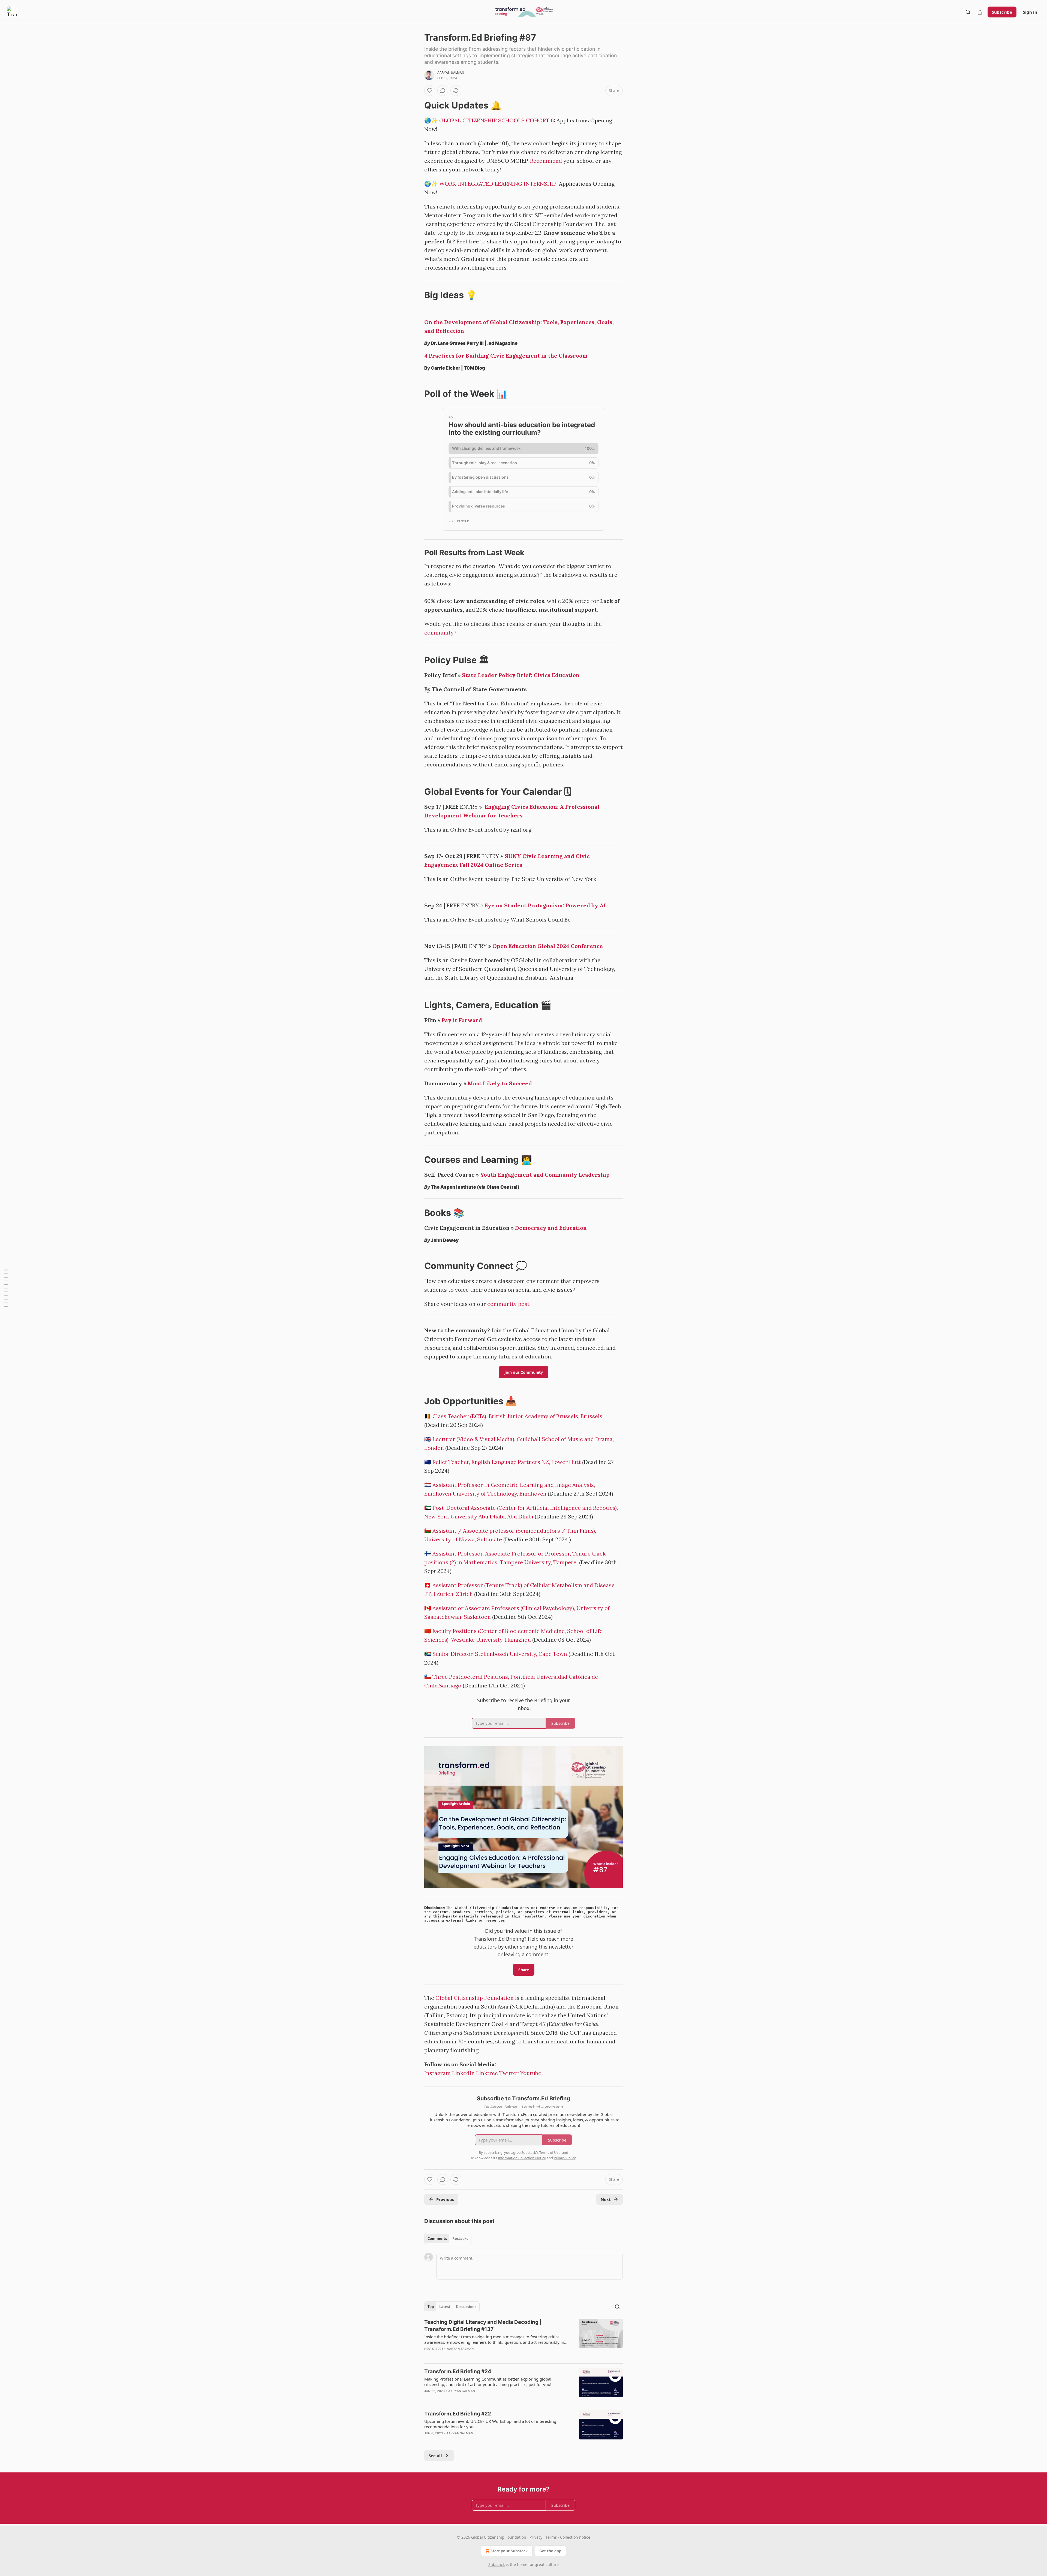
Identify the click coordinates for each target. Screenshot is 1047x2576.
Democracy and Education (551, 1228)
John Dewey (445, 1240)
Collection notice (575, 2537)
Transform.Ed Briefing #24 (458, 2371)
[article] (523, 2339)
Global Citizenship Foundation (475, 1998)
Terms (551, 2537)
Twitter (509, 2073)
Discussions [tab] (466, 2307)
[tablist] (448, 2239)
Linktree (487, 2073)
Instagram (437, 2073)
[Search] (968, 12)
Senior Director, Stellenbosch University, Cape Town (500, 1654)
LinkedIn (463, 2073)
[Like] (430, 90)
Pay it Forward (462, 1020)
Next (606, 2199)
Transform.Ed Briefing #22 (458, 2414)
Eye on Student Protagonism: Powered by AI (545, 905)
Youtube (531, 2073)
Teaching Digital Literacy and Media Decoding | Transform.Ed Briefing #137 (483, 2326)
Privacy (536, 2537)
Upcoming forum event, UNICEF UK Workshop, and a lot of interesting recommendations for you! (490, 2424)
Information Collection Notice (522, 2158)
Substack (497, 2564)
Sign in (1030, 12)
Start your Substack (509, 2551)
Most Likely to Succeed (500, 1083)
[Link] (417, 105)
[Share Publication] (980, 12)
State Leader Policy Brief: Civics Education (521, 675)
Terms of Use (550, 2152)
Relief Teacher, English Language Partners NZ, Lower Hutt (507, 1462)
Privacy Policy (565, 2158)
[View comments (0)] (443, 90)
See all (435, 2456)
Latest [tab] (445, 2307)
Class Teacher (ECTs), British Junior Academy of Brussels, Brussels (517, 1416)
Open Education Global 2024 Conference (548, 946)
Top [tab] (431, 2307)
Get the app (550, 2551)
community (439, 632)
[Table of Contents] (6, 1288)
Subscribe (1002, 12)
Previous (445, 2199)
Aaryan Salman (451, 73)
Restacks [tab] (460, 2239)
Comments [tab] (437, 2239)
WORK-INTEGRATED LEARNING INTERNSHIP (498, 184)
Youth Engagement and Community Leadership (545, 1175)
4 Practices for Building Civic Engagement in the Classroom (506, 356)
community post (508, 1304)
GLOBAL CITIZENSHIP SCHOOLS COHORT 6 (497, 120)
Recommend (546, 161)
